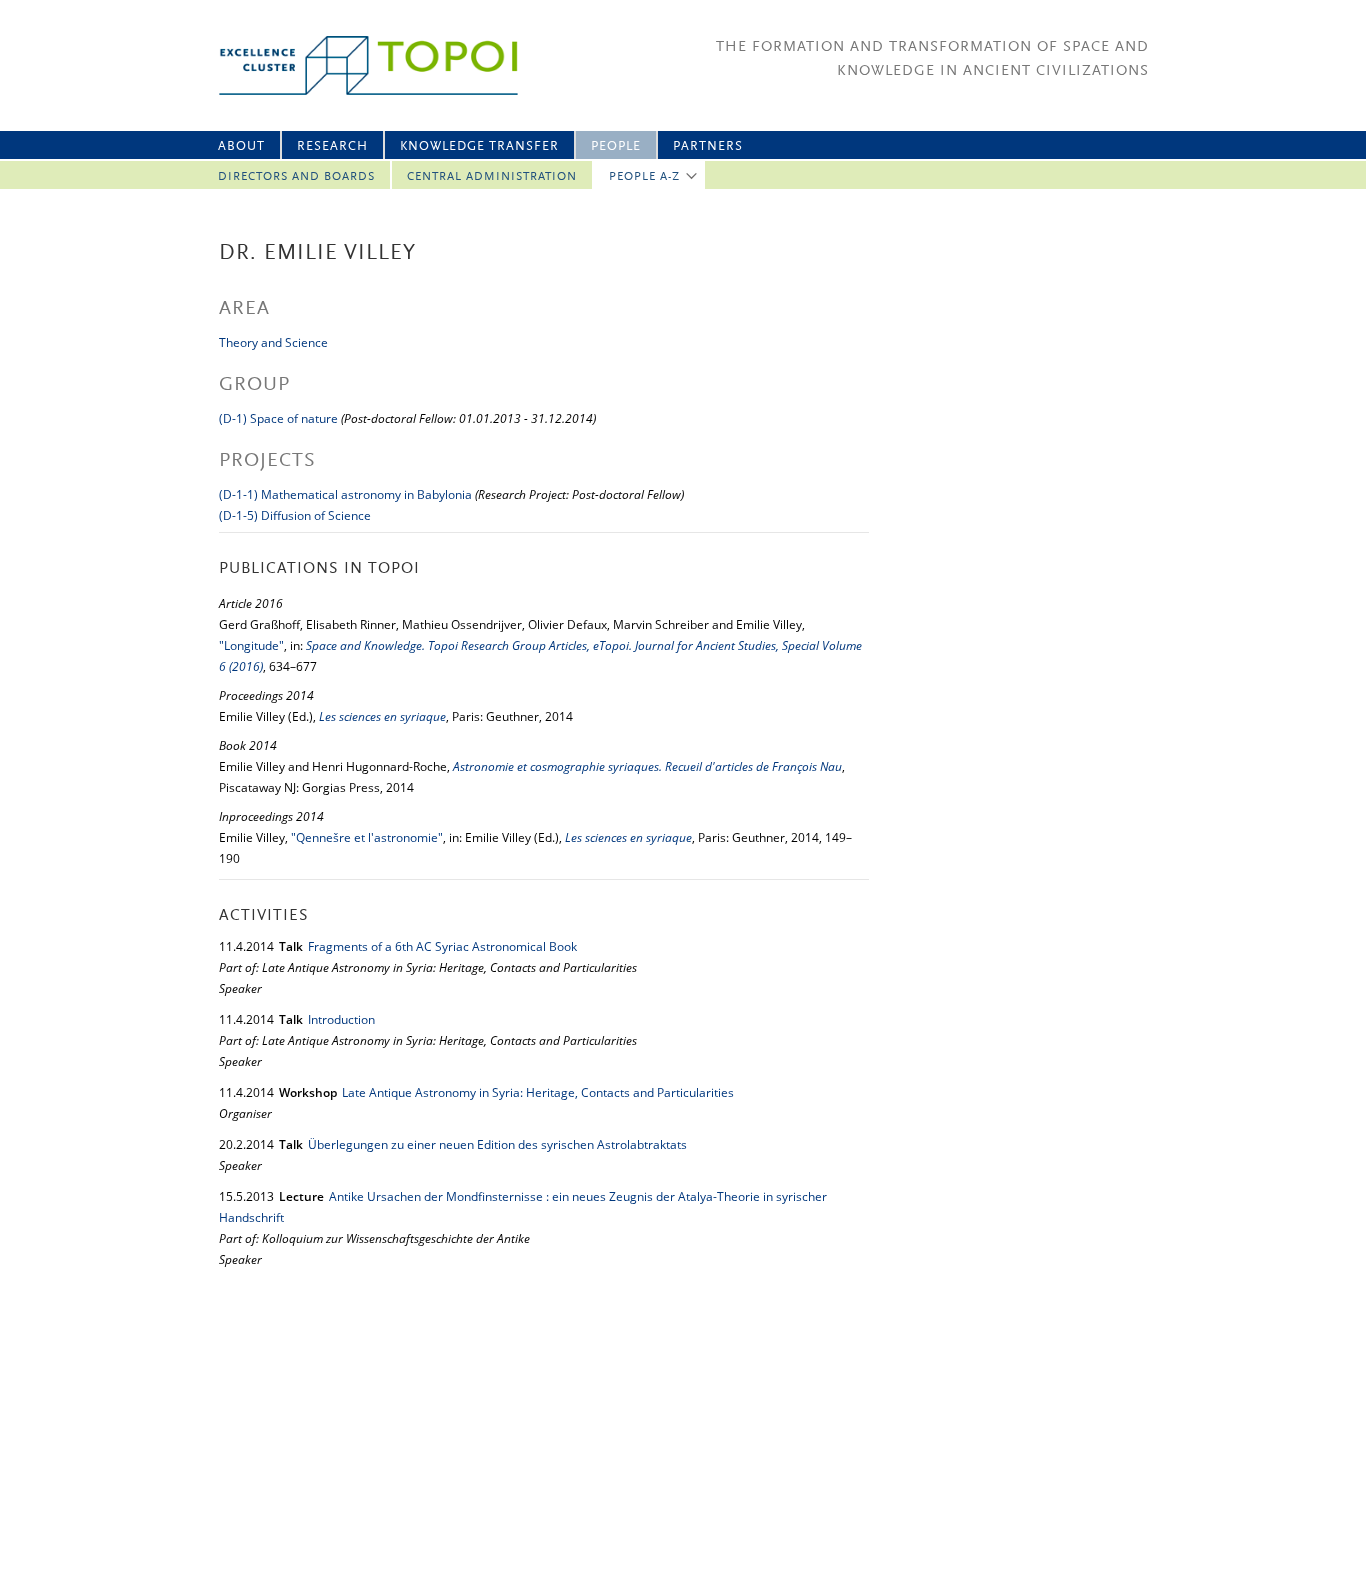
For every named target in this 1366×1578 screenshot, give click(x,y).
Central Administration (492, 177)
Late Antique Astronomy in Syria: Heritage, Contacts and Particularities (538, 1092)
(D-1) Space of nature (278, 418)
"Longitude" (251, 645)
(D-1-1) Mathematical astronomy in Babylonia (345, 494)
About (241, 146)
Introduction (341, 1019)
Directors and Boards (296, 177)
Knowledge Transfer (479, 146)
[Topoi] (350, 65)
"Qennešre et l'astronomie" (367, 837)
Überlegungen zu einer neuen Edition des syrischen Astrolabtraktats (497, 1144)
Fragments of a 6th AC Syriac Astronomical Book (442, 946)
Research (332, 146)
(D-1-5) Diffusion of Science (295, 515)
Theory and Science (273, 342)
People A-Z (644, 177)
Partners (708, 146)
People (616, 146)
